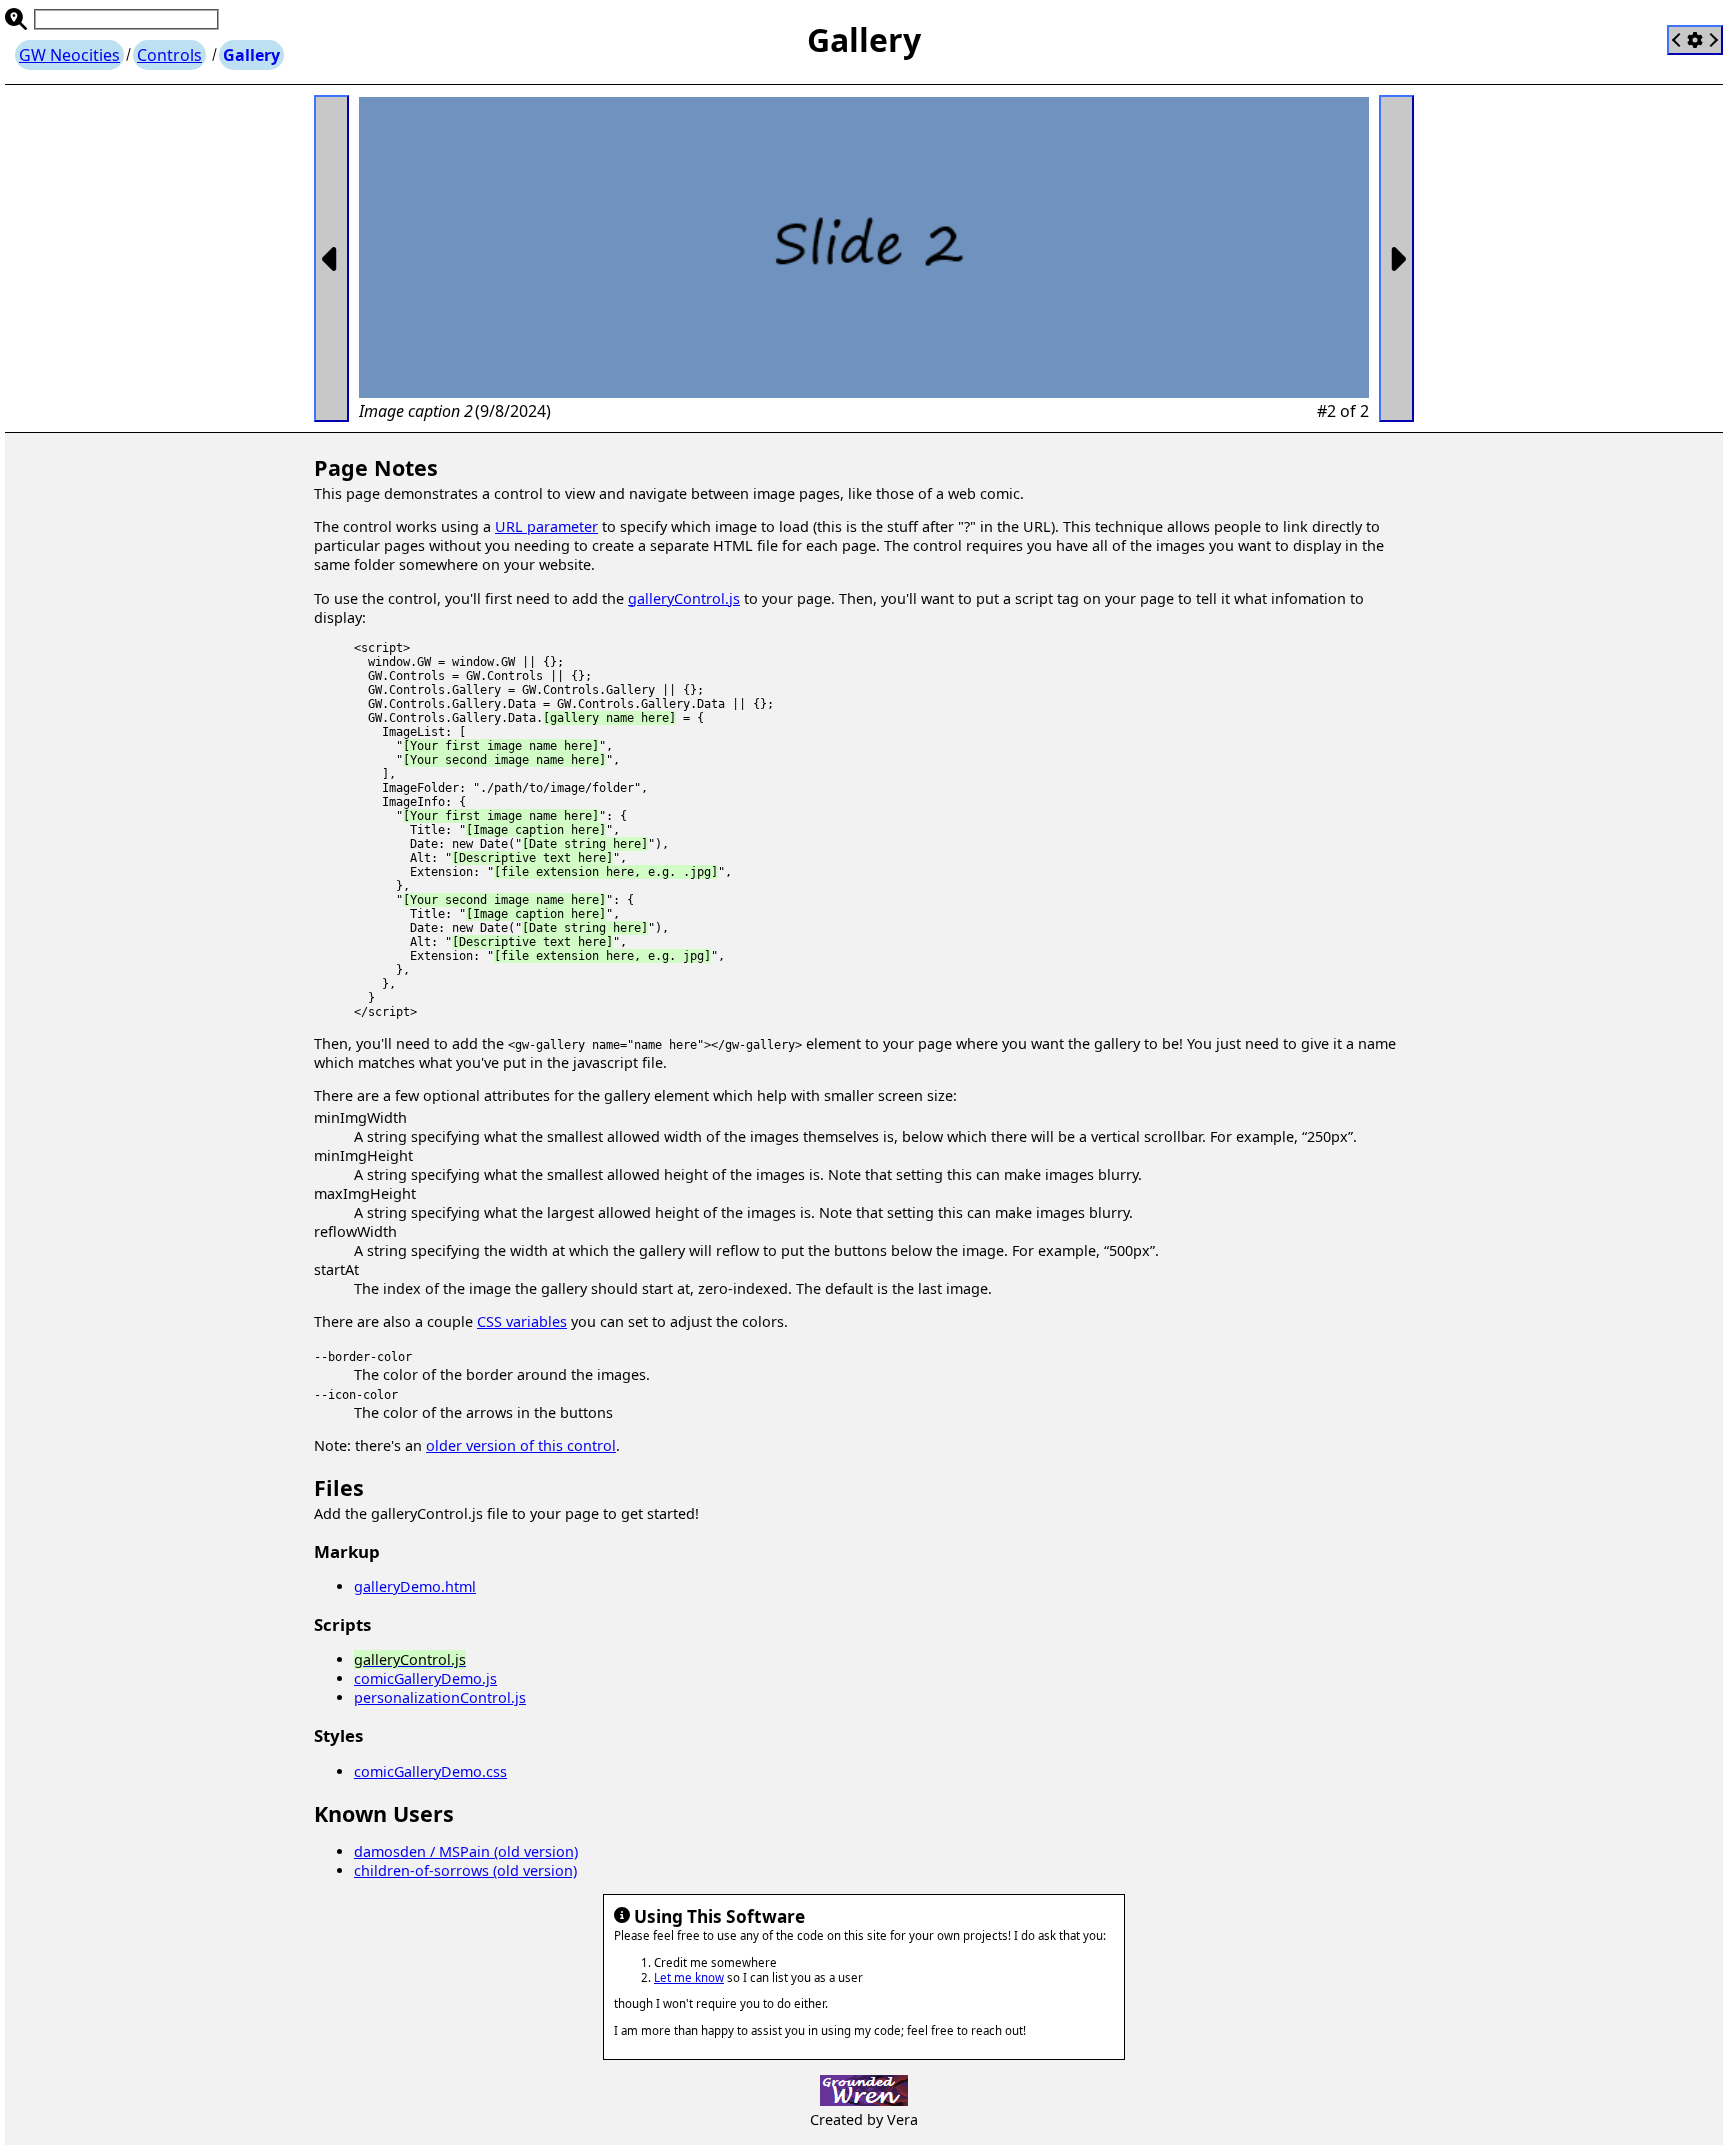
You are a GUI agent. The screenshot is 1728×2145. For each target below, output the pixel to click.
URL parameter (546, 526)
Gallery (251, 55)
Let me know (689, 1977)
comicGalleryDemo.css (430, 1771)
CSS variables (522, 1321)
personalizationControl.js (440, 1697)
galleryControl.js (684, 598)
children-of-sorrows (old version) (465, 1870)
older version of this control (521, 1445)
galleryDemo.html (415, 1586)
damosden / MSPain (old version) (466, 1851)
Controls (169, 55)
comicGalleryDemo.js (425, 1678)
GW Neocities (69, 55)
